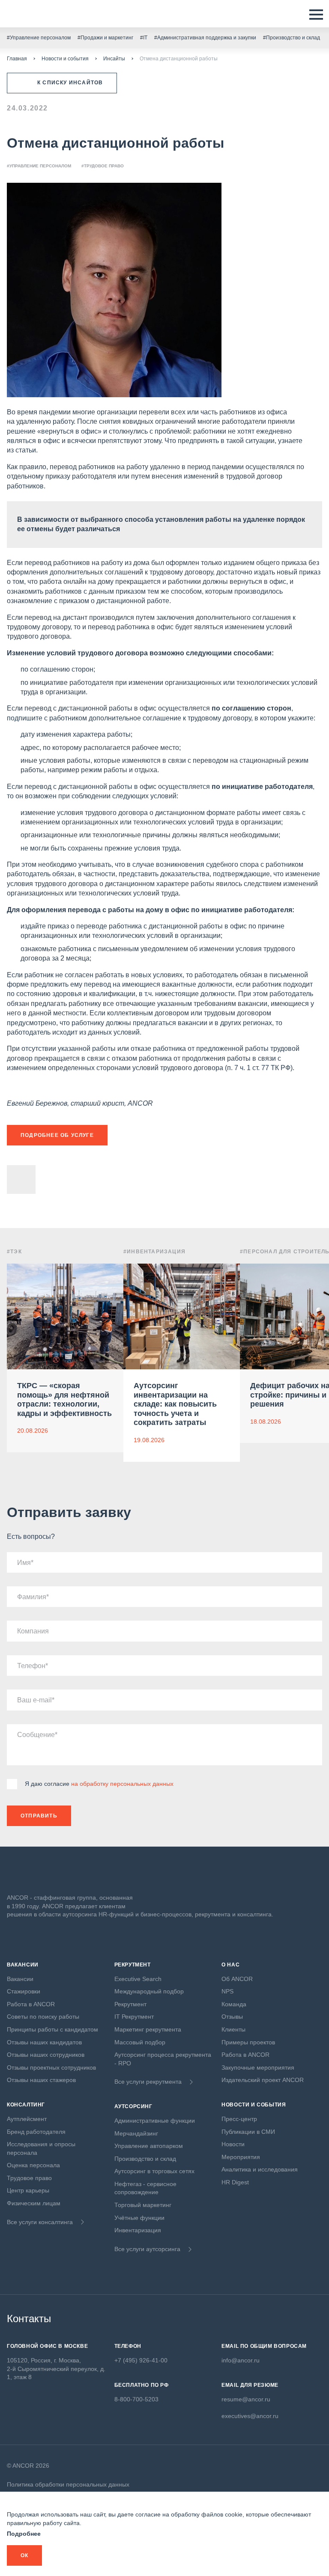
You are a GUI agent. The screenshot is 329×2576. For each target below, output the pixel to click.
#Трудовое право (103, 166)
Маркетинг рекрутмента (148, 2029)
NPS (227, 1991)
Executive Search (138, 1979)
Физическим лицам (34, 2203)
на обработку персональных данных (122, 1784)
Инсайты (114, 59)
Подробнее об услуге (57, 1135)
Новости (233, 2144)
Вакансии (20, 1979)
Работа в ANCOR (31, 2004)
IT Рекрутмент (134, 2017)
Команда (234, 2004)
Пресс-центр (239, 2119)
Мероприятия (241, 2157)
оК (24, 2555)
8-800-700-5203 (136, 2399)
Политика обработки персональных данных (68, 2484)
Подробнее (24, 2534)
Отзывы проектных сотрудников (51, 2067)
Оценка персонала (33, 2165)
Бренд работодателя (36, 2132)
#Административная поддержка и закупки (205, 38)
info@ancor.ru (241, 2360)
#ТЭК (14, 1252)
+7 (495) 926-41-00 (141, 2360)
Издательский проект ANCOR (263, 2080)
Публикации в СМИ (248, 2132)
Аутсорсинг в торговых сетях (154, 2171)
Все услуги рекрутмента (148, 2082)
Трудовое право (29, 2178)
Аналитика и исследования (260, 2169)
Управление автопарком (149, 2146)
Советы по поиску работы (43, 2017)
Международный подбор (149, 1991)
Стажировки (24, 1991)
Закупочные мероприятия (258, 2067)
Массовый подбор (140, 2042)
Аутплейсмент (27, 2119)
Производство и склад (145, 2159)
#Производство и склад (292, 38)
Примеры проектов (248, 2042)
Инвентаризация (138, 2230)
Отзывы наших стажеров (41, 2080)
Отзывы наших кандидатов (44, 2042)
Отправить (39, 1816)
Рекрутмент (130, 2004)
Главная (17, 59)
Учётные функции (139, 2218)
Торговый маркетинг (143, 2205)
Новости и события (65, 59)
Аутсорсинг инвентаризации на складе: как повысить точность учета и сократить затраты (175, 1404)
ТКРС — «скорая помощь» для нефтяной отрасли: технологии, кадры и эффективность (64, 1400)
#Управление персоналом (39, 38)
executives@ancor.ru (250, 2416)
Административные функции (155, 2121)
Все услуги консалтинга (40, 2222)
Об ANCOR (237, 1979)
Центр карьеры (28, 2190)
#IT (144, 38)
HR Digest (235, 2182)
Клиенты (233, 2029)
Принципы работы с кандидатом (52, 2029)
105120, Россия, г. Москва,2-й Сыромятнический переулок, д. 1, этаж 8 (56, 2369)
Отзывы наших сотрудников (46, 2055)
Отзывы (232, 2017)
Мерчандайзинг (136, 2133)
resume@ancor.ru (246, 2399)
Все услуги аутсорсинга (147, 2249)
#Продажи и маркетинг (105, 38)
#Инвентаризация (154, 1252)
